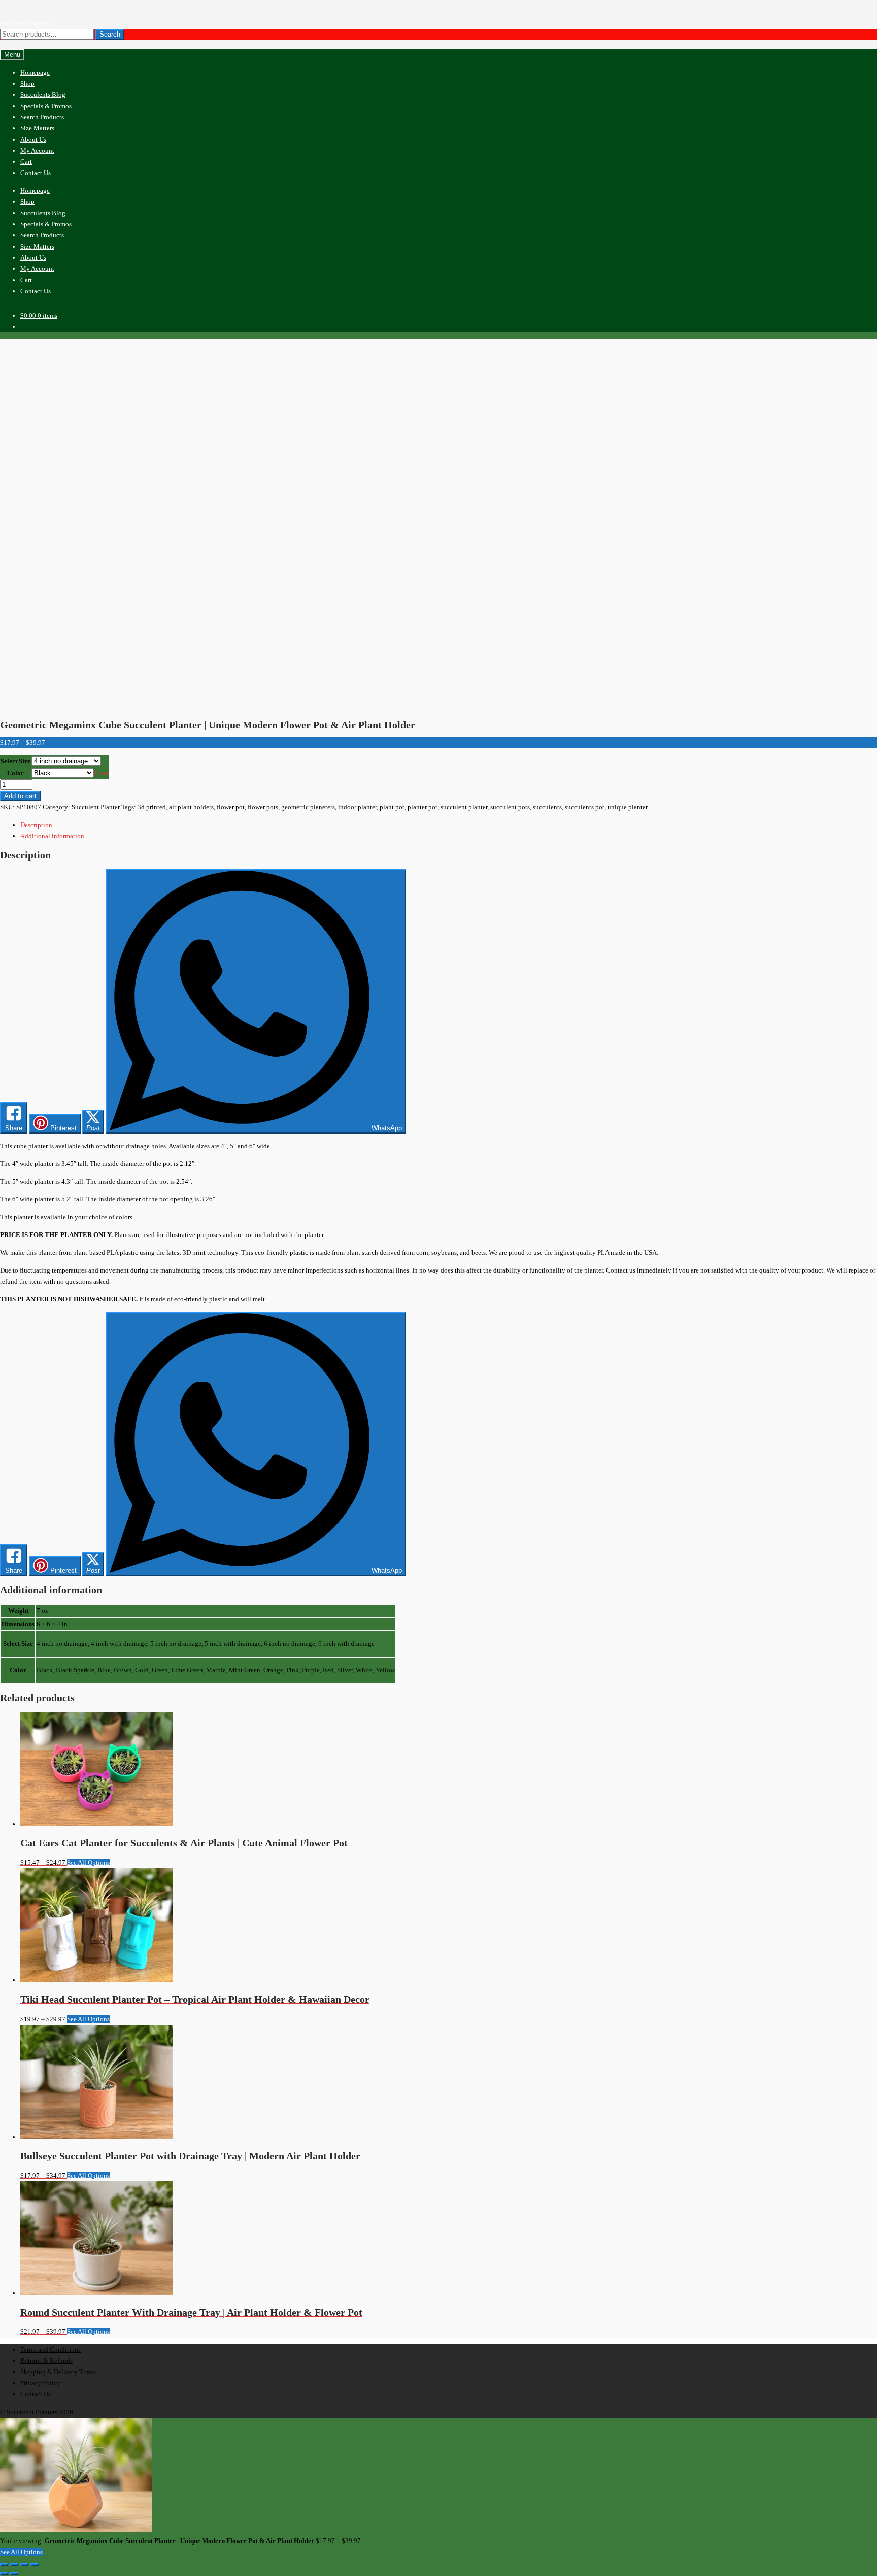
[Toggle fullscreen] (14, 2565)
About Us (33, 139)
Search (110, 34)
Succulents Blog (43, 95)
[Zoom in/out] (4, 2565)
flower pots (263, 807)
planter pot (423, 807)
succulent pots (510, 807)
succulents (547, 807)
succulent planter (464, 807)
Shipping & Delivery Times (58, 2372)
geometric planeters (308, 807)
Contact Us (36, 173)
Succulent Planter (96, 807)
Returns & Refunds (46, 2361)
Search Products (42, 117)
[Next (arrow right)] (14, 2574)
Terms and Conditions (50, 2349)
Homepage (35, 72)
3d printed (152, 807)
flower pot (231, 807)
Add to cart (20, 796)
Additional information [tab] (52, 836)
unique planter (628, 807)
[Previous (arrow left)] (4, 2574)
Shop (27, 83)
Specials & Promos (46, 106)
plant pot (392, 807)
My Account (37, 150)
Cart (26, 162)
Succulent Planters (25, 23)
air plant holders (191, 807)
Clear (101, 773)
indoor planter (357, 807)
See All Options (88, 1862)
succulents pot (585, 807)
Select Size (15, 761)
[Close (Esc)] (35, 2565)
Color (15, 773)
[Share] (24, 2565)
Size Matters (37, 128)
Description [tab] (36, 825)
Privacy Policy (40, 2383)
